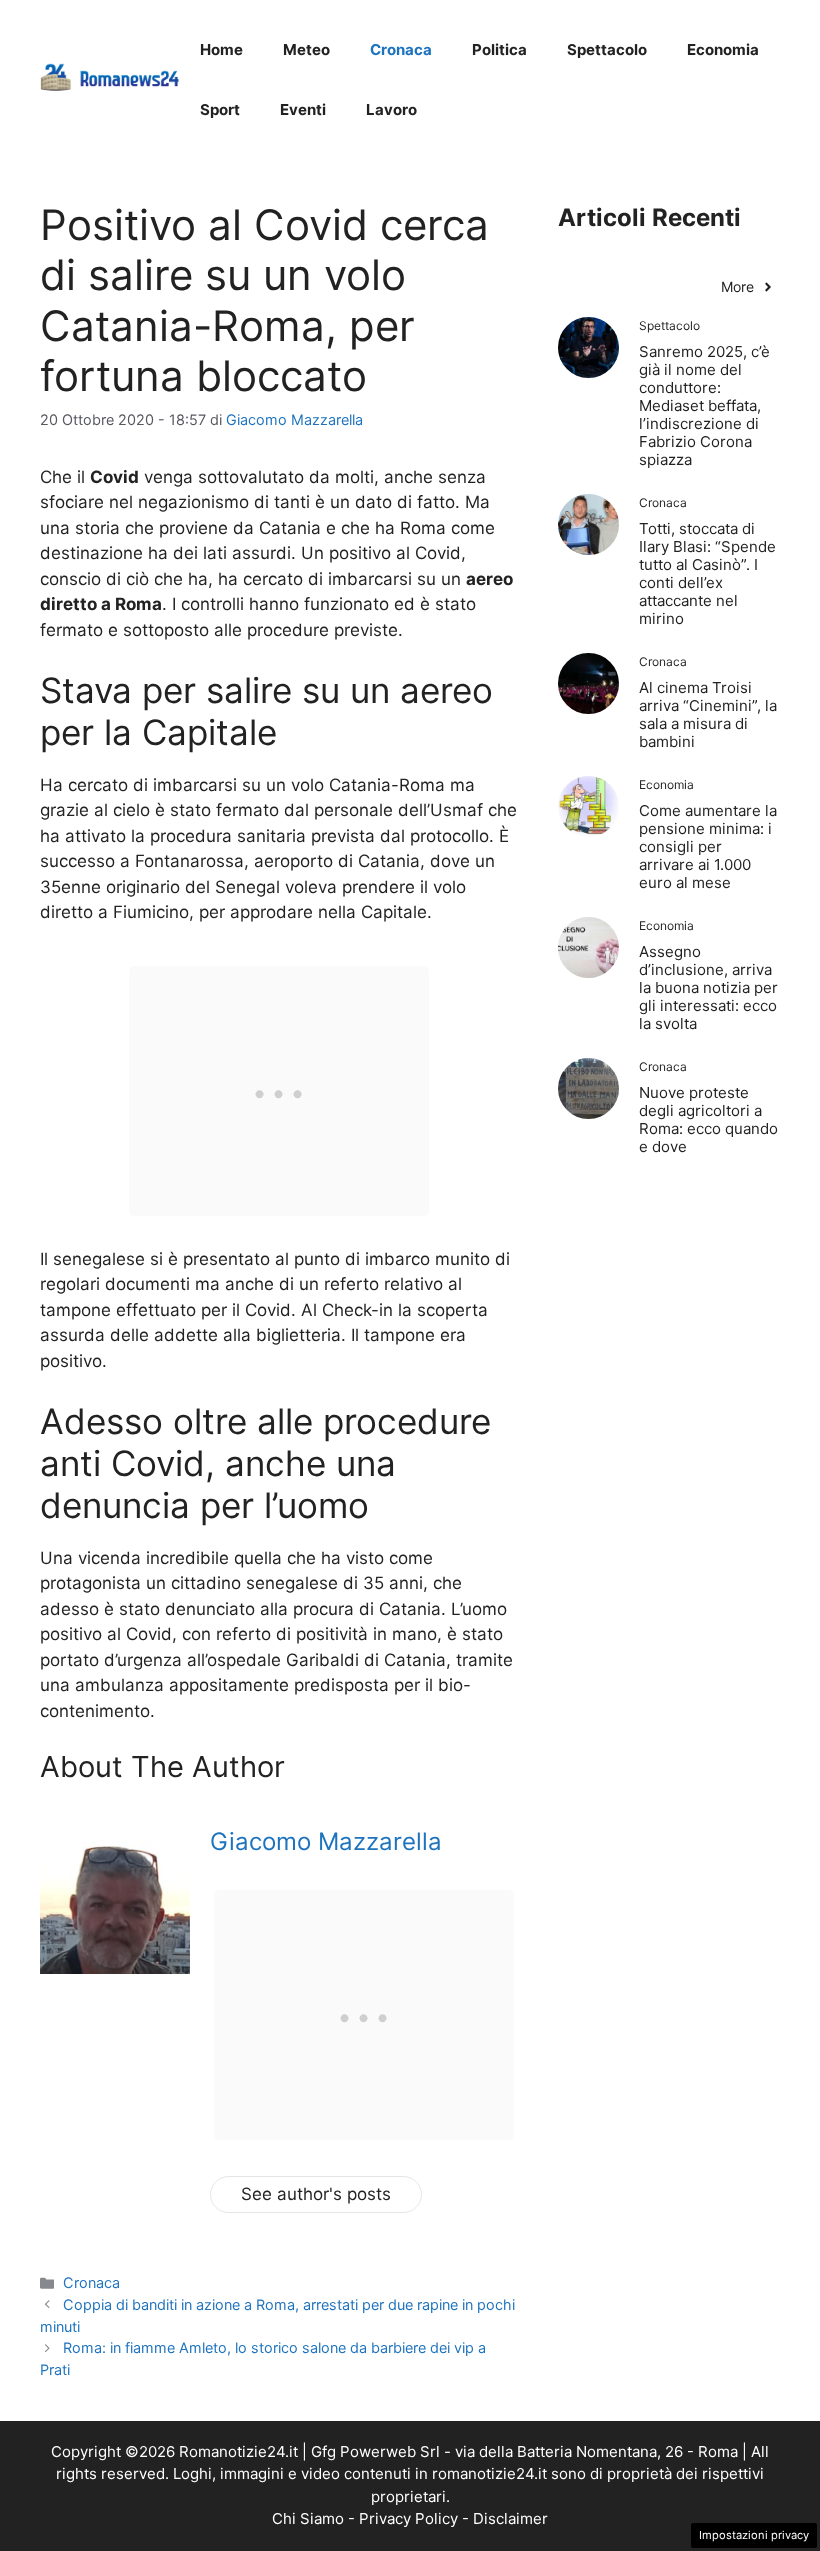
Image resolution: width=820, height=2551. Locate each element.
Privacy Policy (408, 2518)
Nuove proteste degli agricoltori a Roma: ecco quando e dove (708, 1119)
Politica (499, 49)
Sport (220, 109)
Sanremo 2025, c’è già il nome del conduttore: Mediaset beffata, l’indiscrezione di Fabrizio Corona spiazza (704, 405)
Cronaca (401, 49)
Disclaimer (510, 2518)
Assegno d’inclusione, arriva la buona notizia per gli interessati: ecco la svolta (708, 987)
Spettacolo (607, 49)
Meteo (306, 49)
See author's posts (316, 2194)
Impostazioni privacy (754, 2535)
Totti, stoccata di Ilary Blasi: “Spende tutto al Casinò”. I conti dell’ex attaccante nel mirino (707, 573)
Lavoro (391, 109)
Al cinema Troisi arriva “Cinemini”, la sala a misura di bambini (708, 714)
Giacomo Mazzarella (326, 1841)
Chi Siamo (308, 2518)
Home (221, 49)
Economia (723, 49)
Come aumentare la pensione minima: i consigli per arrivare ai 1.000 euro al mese (708, 846)
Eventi (303, 109)
